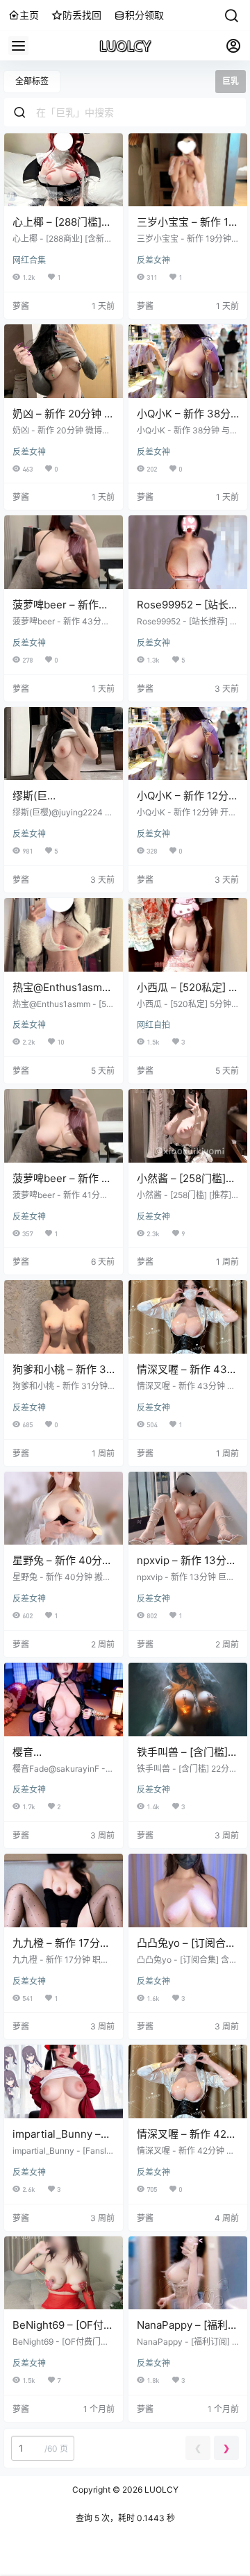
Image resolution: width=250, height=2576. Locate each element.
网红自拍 (153, 1025)
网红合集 (29, 260)
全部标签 (32, 81)
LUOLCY (160, 2490)
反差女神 (153, 260)
